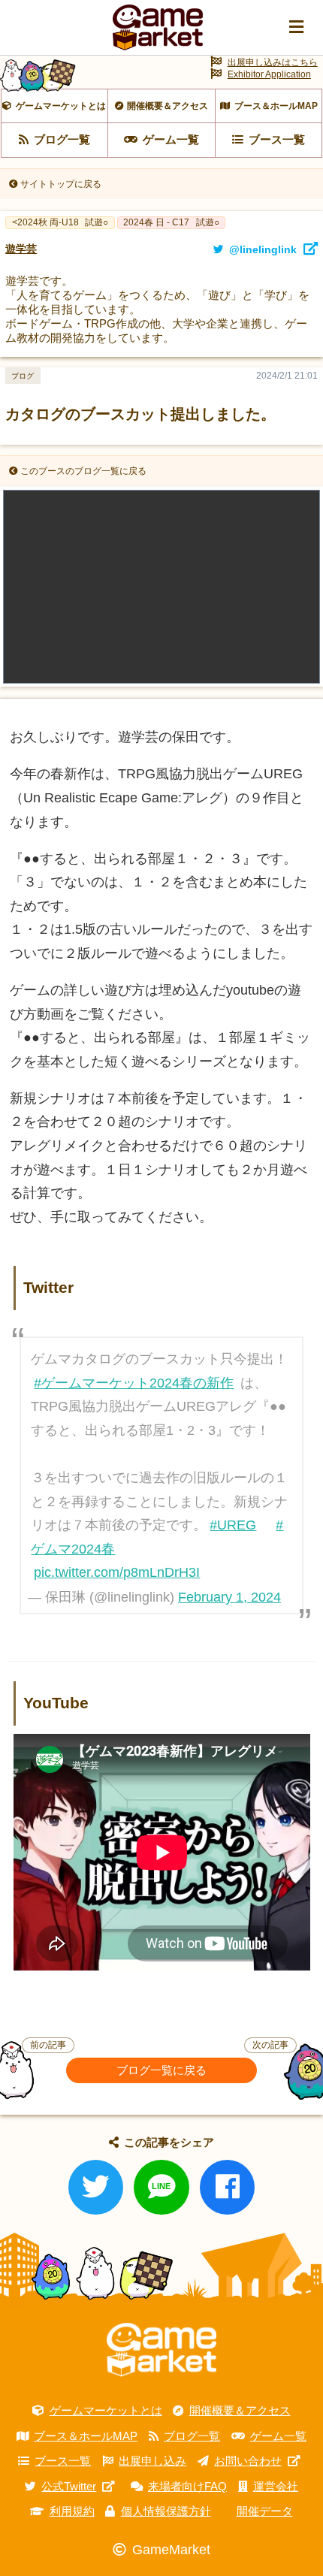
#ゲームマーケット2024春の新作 (134, 1383)
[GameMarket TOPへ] (161, 2350)
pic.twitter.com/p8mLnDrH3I (117, 1572)
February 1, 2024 (229, 1597)
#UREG (233, 1525)
